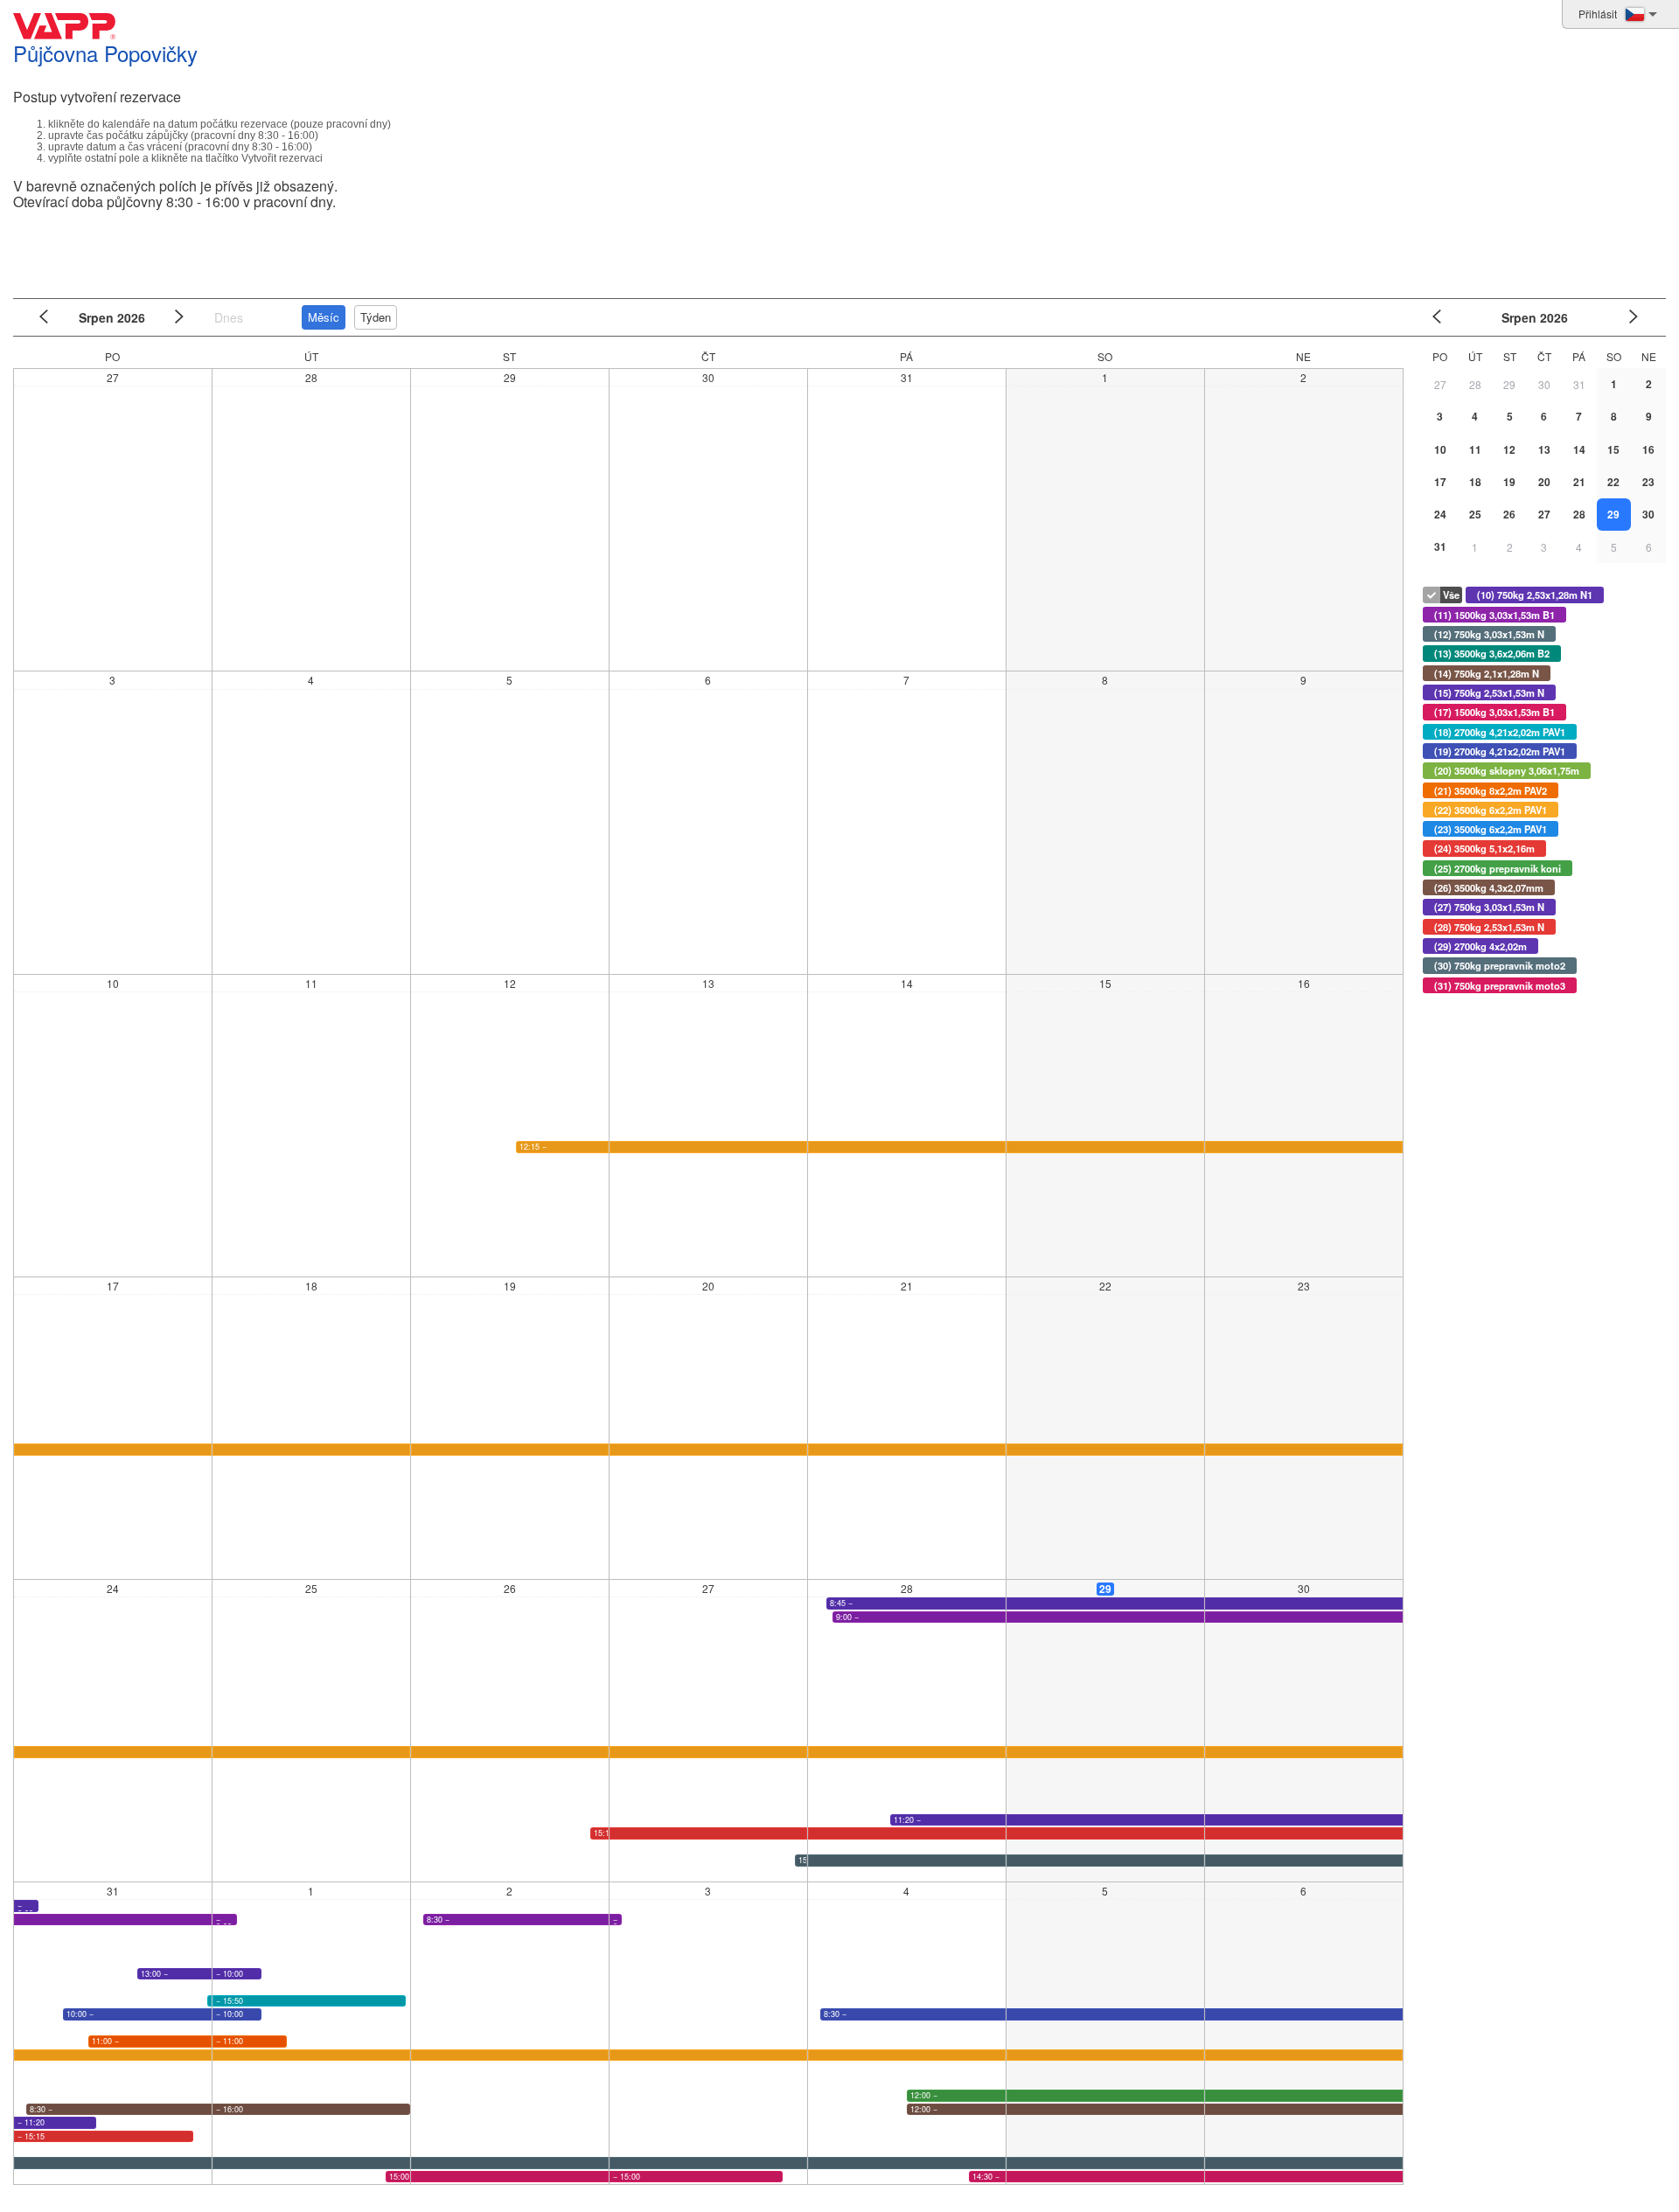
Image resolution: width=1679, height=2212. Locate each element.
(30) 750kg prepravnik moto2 (1500, 965)
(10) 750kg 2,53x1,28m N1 (1535, 595)
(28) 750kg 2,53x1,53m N (1489, 927)
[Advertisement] (835, 248)
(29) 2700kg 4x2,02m (1480, 946)
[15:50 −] (209, 2001)
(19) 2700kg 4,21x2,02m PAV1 (1500, 751)
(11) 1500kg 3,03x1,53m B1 (1494, 615)
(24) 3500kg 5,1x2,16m (1484, 848)
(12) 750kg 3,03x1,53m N (1489, 634)
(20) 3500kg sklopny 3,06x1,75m (1507, 770)
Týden (376, 317)
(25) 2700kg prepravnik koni (1498, 868)
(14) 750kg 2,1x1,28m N (1487, 673)
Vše (1451, 595)
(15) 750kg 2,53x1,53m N (1489, 692)
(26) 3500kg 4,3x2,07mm (1489, 887)
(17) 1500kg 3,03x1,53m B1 (1494, 712)
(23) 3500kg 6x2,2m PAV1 (1491, 829)
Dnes (229, 317)
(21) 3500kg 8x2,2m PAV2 (1491, 790)
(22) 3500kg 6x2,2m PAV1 (1491, 810)
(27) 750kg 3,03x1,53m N (1489, 907)
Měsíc (324, 317)
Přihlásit (1598, 14)
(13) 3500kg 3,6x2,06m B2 (1492, 653)
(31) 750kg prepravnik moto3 (1500, 985)
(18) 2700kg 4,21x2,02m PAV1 (1500, 732)
